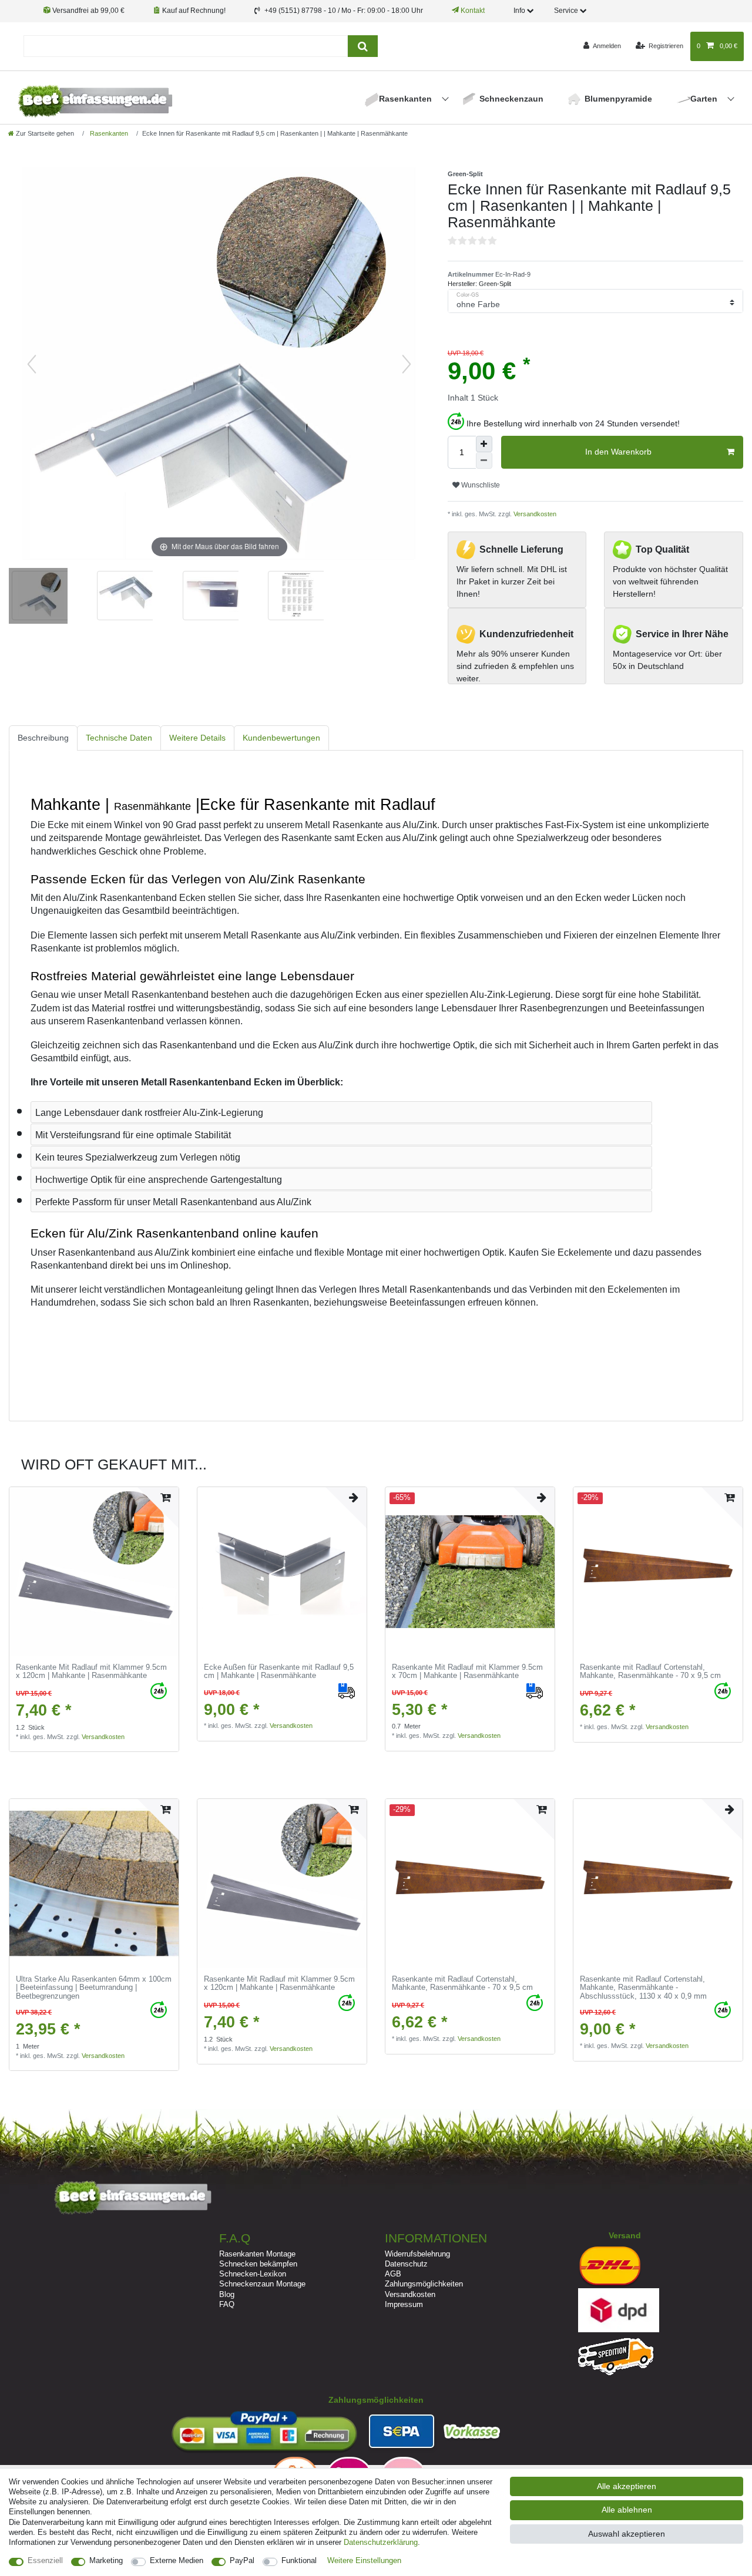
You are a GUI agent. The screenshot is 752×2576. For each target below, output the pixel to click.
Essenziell (45, 2560)
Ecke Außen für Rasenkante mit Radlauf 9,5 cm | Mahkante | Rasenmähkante (279, 1672)
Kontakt (472, 11)
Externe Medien (177, 2560)
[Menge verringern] (484, 460)
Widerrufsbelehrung (417, 2254)
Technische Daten (119, 738)
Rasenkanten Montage (257, 2254)
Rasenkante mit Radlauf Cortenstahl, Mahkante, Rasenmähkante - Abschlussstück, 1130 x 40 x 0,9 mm (643, 1988)
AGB (393, 2274)
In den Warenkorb (618, 452)
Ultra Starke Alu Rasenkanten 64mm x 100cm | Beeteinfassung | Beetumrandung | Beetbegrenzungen (94, 1988)
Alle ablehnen (627, 2510)
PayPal (242, 2560)
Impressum (404, 2304)
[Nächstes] (407, 364)
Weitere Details (197, 738)
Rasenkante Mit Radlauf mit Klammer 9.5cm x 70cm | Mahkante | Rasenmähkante (467, 1672)
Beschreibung (43, 738)
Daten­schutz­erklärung (381, 2542)
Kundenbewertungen (281, 738)
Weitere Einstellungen (364, 2560)
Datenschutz (406, 2264)
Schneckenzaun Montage (262, 2284)
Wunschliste (480, 485)
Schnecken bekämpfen (258, 2264)
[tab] (43, 738)
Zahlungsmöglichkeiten (424, 2284)
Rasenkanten (407, 99)
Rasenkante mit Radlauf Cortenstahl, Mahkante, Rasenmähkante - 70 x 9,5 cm (650, 1672)
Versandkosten (534, 514)
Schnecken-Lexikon (253, 2274)
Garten (705, 99)
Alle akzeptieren (627, 2486)
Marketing (106, 2560)
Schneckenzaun (511, 99)
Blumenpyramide (618, 99)
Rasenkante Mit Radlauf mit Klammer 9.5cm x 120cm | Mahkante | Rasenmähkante (91, 1672)
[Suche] (363, 46)
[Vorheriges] (32, 364)
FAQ (227, 2304)
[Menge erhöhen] (484, 444)
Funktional (299, 2560)
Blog (227, 2294)
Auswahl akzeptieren (627, 2534)
